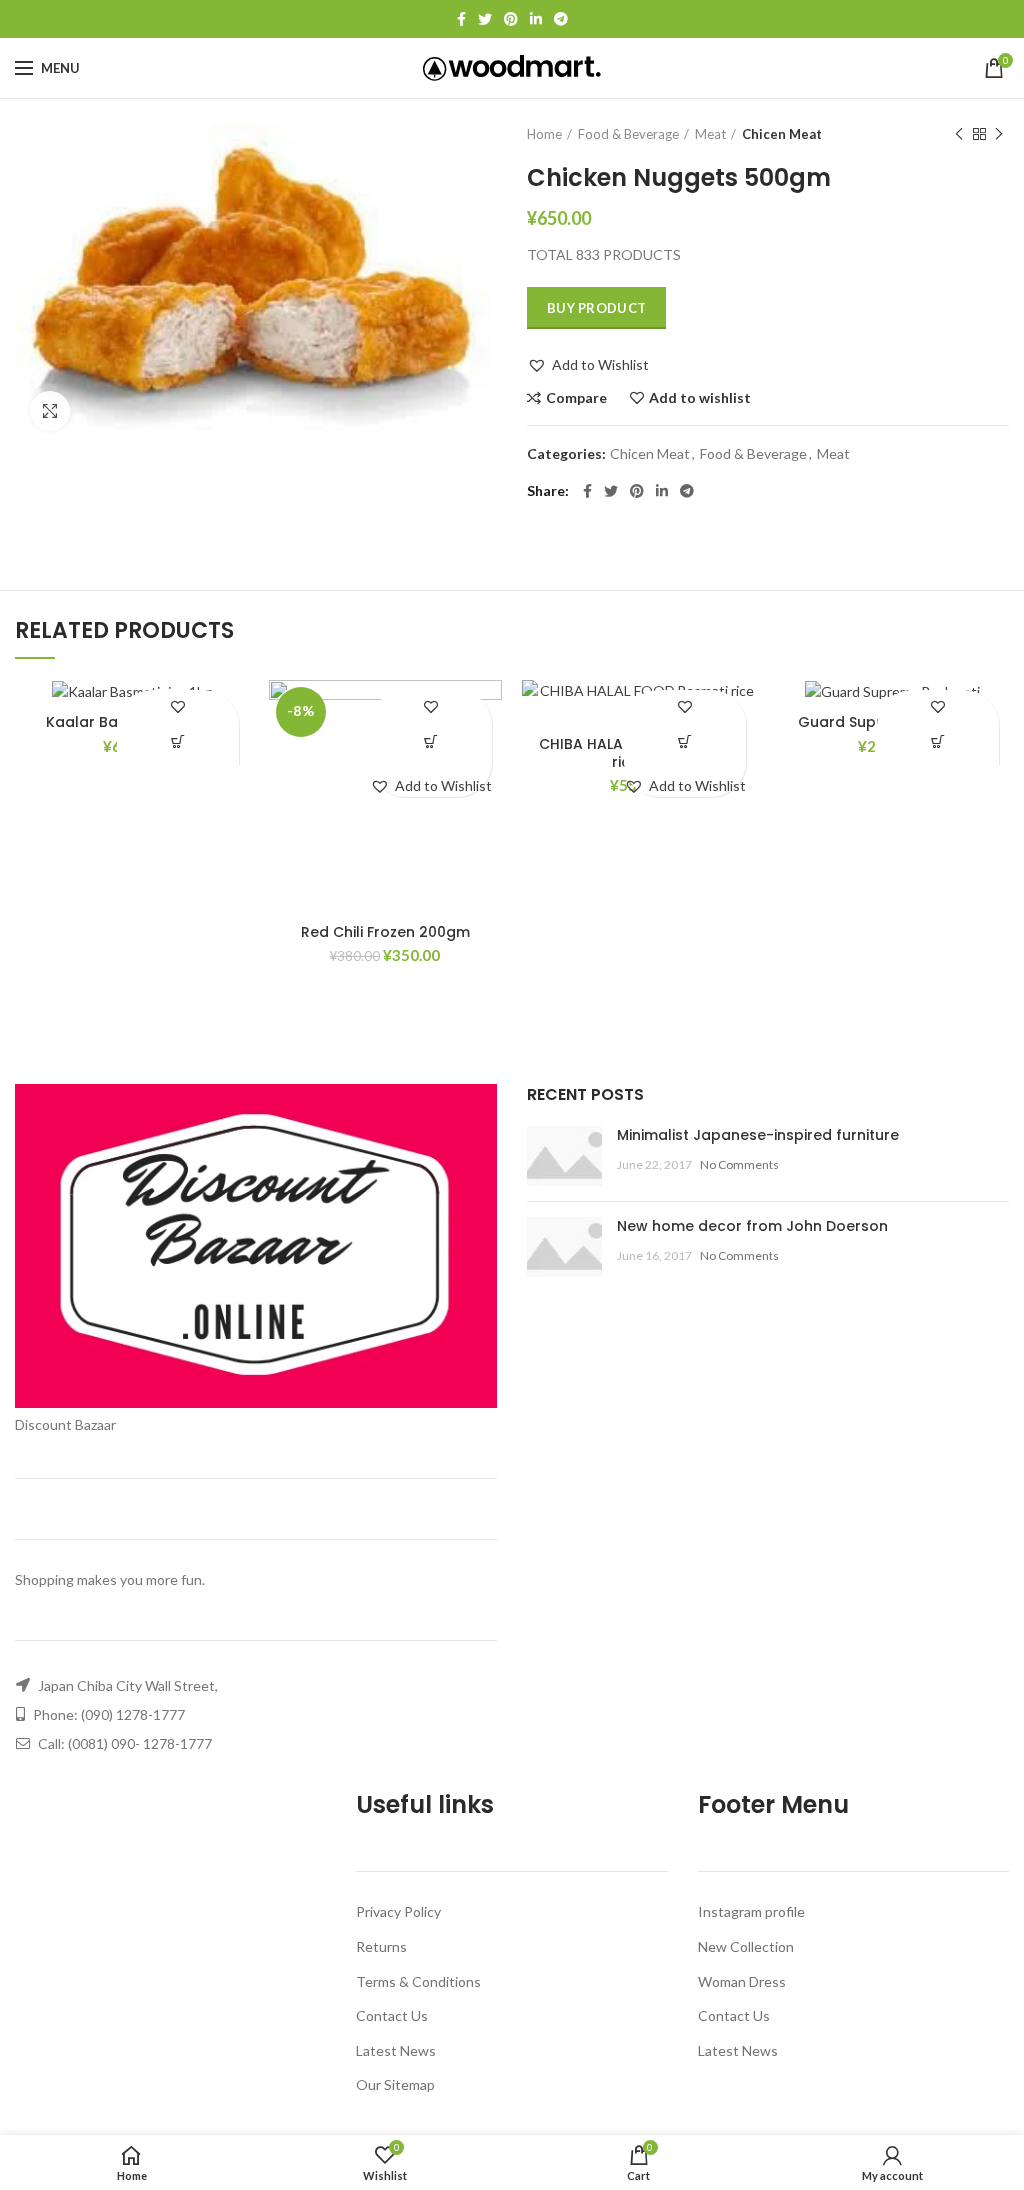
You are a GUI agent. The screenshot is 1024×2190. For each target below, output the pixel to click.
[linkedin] (536, 19)
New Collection (746, 1946)
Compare (576, 398)
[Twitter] (485, 19)
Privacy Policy (398, 1911)
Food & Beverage (628, 134)
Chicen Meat (782, 134)
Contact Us (392, 2015)
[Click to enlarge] (50, 411)
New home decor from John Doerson (752, 1226)
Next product (999, 134)
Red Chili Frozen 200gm (385, 932)
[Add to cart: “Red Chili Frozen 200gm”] (431, 742)
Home (544, 134)
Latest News (396, 2050)
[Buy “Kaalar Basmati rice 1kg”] (177, 742)
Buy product (596, 308)
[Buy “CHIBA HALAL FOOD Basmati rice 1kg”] (684, 742)
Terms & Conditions (418, 1981)
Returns (381, 1946)
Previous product (959, 134)
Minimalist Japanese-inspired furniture (758, 1135)
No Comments (739, 1164)
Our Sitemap (395, 2084)
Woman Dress (742, 1981)
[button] (588, 365)
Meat (710, 134)
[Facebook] (461, 19)
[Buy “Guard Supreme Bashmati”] (938, 742)
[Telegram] (561, 19)
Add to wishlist (700, 398)
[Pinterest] (511, 19)
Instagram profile (751, 1911)
